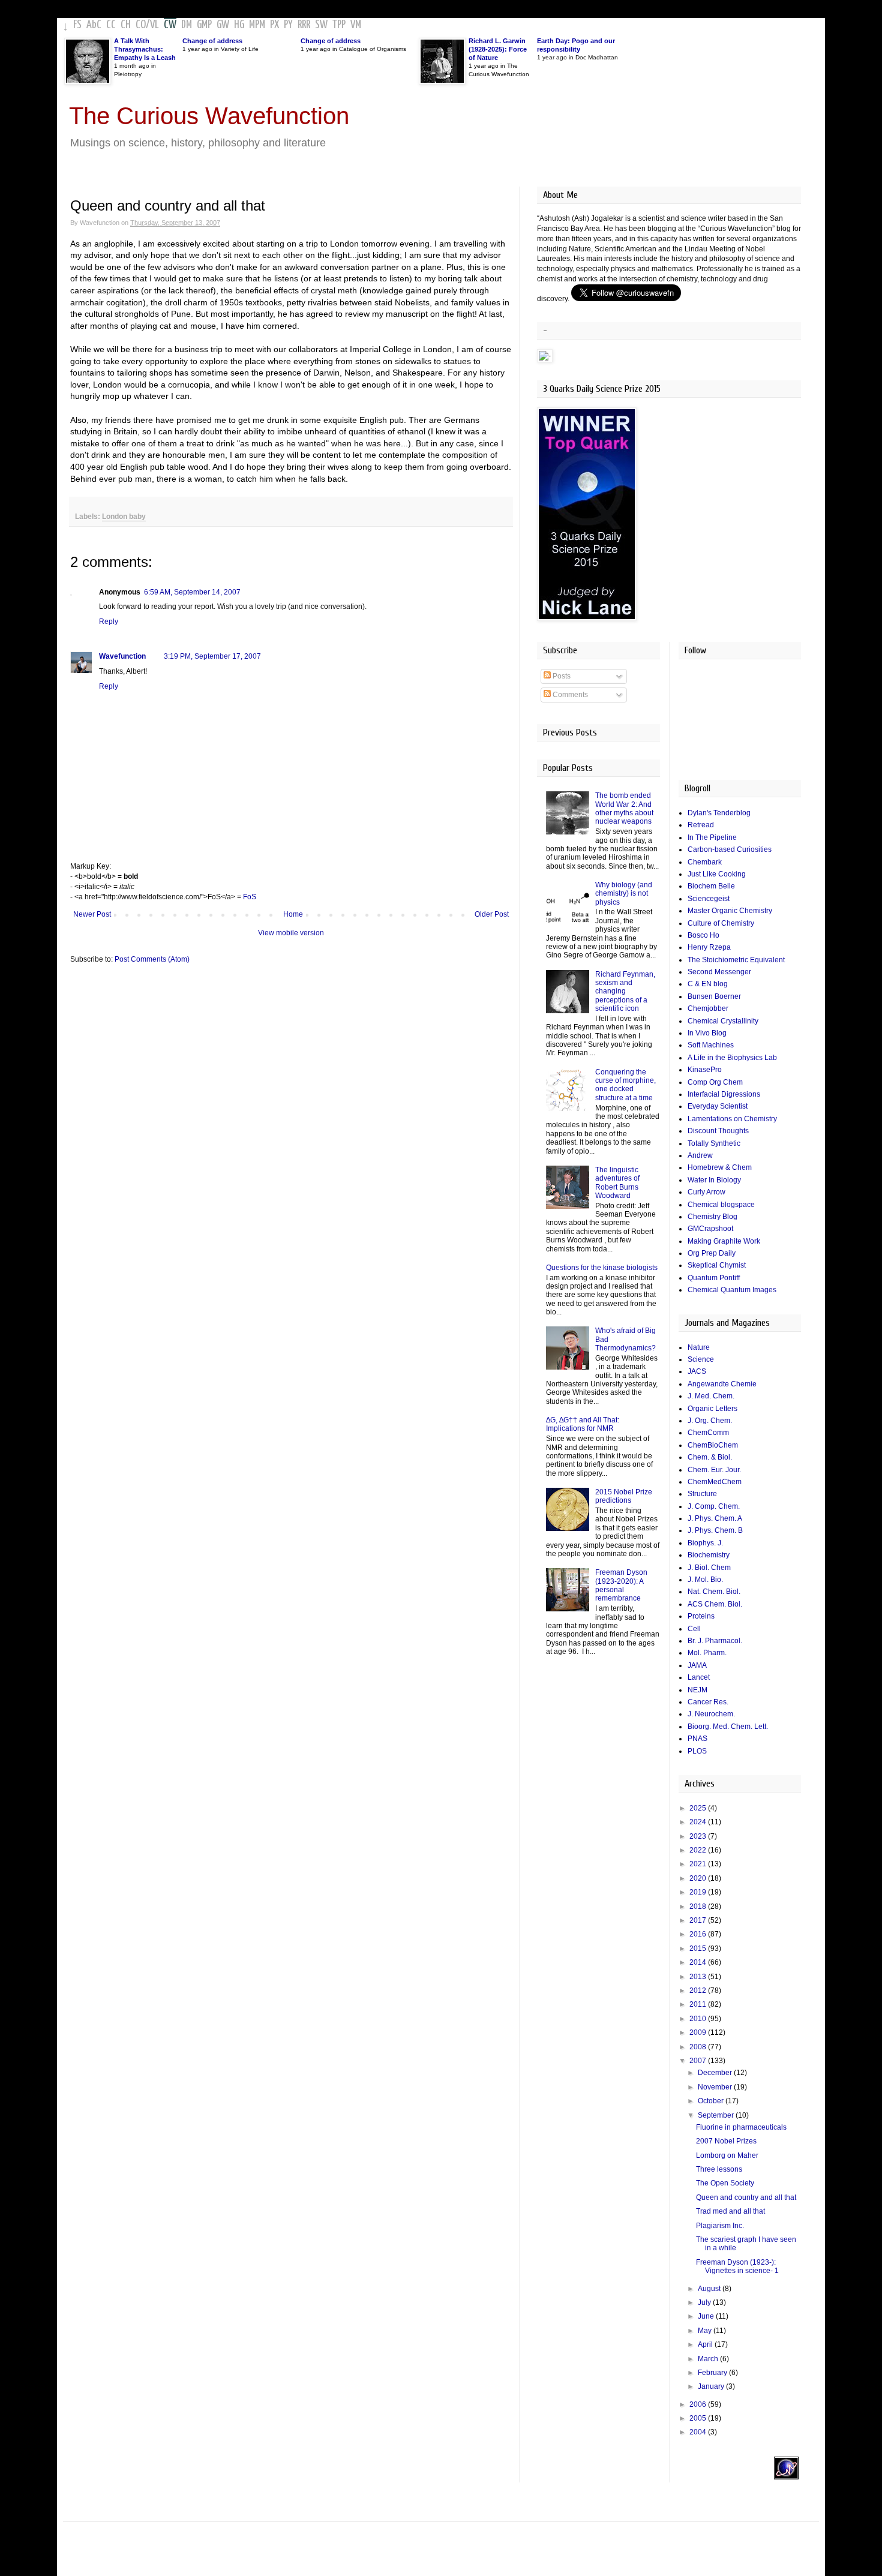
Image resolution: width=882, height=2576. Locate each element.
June (707, 2316)
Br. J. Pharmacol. (715, 1641)
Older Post (492, 914)
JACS (697, 1371)
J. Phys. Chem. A (715, 1518)
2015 (699, 1948)
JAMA (697, 1665)
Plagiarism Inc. (720, 2226)
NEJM (697, 1690)
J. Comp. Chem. (714, 1506)
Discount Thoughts (718, 1131)
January (712, 2386)
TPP (339, 25)
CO (141, 25)
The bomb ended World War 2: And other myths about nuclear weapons (624, 808)
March (709, 2359)
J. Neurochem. (711, 1714)
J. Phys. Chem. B (715, 1530)
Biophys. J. (705, 1543)
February (713, 2373)
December (716, 2073)
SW (321, 25)
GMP (204, 25)
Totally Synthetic (714, 1143)
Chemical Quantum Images (732, 1290)
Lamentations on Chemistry (732, 1119)
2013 (699, 1977)
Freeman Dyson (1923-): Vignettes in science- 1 (737, 2266)
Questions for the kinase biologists (602, 1268)
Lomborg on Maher (727, 2155)
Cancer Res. (708, 1702)
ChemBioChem (713, 1445)
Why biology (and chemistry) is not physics (624, 894)
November (716, 2087)
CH (126, 25)
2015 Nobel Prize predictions (624, 1496)
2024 (699, 1822)
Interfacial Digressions (724, 1094)
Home (293, 914)
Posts (561, 676)
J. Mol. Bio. (705, 1580)
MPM (257, 25)
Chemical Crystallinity (723, 1021)
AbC (94, 25)
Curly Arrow (706, 1192)
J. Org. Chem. (710, 1421)
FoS (250, 897)
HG (239, 25)
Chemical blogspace (721, 1205)
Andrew (700, 1155)
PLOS (697, 1751)
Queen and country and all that (746, 2197)
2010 (699, 2019)
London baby (124, 517)
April (706, 2344)
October (712, 2101)
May (706, 2331)
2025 (699, 1808)
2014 (699, 1962)
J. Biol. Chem (709, 1568)
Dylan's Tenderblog (719, 813)
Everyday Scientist (718, 1106)
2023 (699, 1836)
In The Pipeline (712, 837)
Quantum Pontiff (714, 1278)
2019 (699, 1892)
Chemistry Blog (712, 1217)
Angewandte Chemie (722, 1384)
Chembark (705, 862)
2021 (699, 1864)
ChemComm (708, 1433)
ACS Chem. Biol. (715, 1604)
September (717, 2115)
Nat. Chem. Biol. (714, 1592)
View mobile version (291, 933)
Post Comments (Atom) (152, 959)
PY (288, 25)
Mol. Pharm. (707, 1653)
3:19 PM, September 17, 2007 (212, 656)
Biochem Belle (711, 886)
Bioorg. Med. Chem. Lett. (728, 1727)
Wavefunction (122, 656)
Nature (699, 1347)
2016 (699, 1934)
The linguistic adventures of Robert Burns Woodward (617, 1183)
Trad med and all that (730, 2211)
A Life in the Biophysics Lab (732, 1058)
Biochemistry (709, 1555)
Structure (702, 1494)
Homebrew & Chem (720, 1167)
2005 (699, 2418)
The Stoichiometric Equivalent (736, 960)
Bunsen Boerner (714, 996)
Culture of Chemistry (721, 923)
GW (223, 25)
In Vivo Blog (707, 1033)
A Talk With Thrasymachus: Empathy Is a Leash (145, 49)
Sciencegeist (709, 899)
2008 (699, 2047)
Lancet (699, 1677)
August (710, 2289)
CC (111, 25)
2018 (699, 1907)
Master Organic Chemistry (730, 911)
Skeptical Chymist (717, 1265)
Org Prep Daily (712, 1253)
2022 (699, 1850)
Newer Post (92, 914)
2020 (699, 1878)
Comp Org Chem (715, 1082)
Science (701, 1359)
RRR (304, 25)
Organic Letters (712, 1409)
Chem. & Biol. (710, 1457)
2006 (699, 2404)
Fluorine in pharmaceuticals (741, 2127)
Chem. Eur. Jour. (714, 1470)
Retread (701, 825)
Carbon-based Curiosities (730, 849)
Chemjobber (708, 1008)
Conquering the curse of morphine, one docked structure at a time (625, 1085)
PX (274, 25)
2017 (699, 1920)
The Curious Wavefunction (209, 116)
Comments (569, 695)
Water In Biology (714, 1180)
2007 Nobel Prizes (726, 2141)
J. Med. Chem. (711, 1396)
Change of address (212, 41)
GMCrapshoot (710, 1229)
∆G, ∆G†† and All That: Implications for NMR (583, 1424)
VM (356, 25)
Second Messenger (719, 972)
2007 (699, 2061)
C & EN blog (708, 984)
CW (170, 25)
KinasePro (705, 1070)
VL (154, 25)
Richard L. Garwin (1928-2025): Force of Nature (498, 49)
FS (77, 25)
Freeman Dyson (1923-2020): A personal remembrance (621, 1585)
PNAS (697, 1739)
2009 (699, 2032)
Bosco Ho (703, 935)
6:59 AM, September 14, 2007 (192, 592)
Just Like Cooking (717, 874)
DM (187, 25)
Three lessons (719, 2169)
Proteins (701, 1616)
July (705, 2302)
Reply (109, 622)
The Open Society (725, 2183)
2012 (699, 1990)
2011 (699, 2004)
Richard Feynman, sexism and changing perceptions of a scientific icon (625, 992)
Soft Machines (711, 1045)
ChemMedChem (715, 1482)
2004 (699, 2432)
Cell (694, 1629)
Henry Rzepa (709, 947)
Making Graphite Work (724, 1241)
